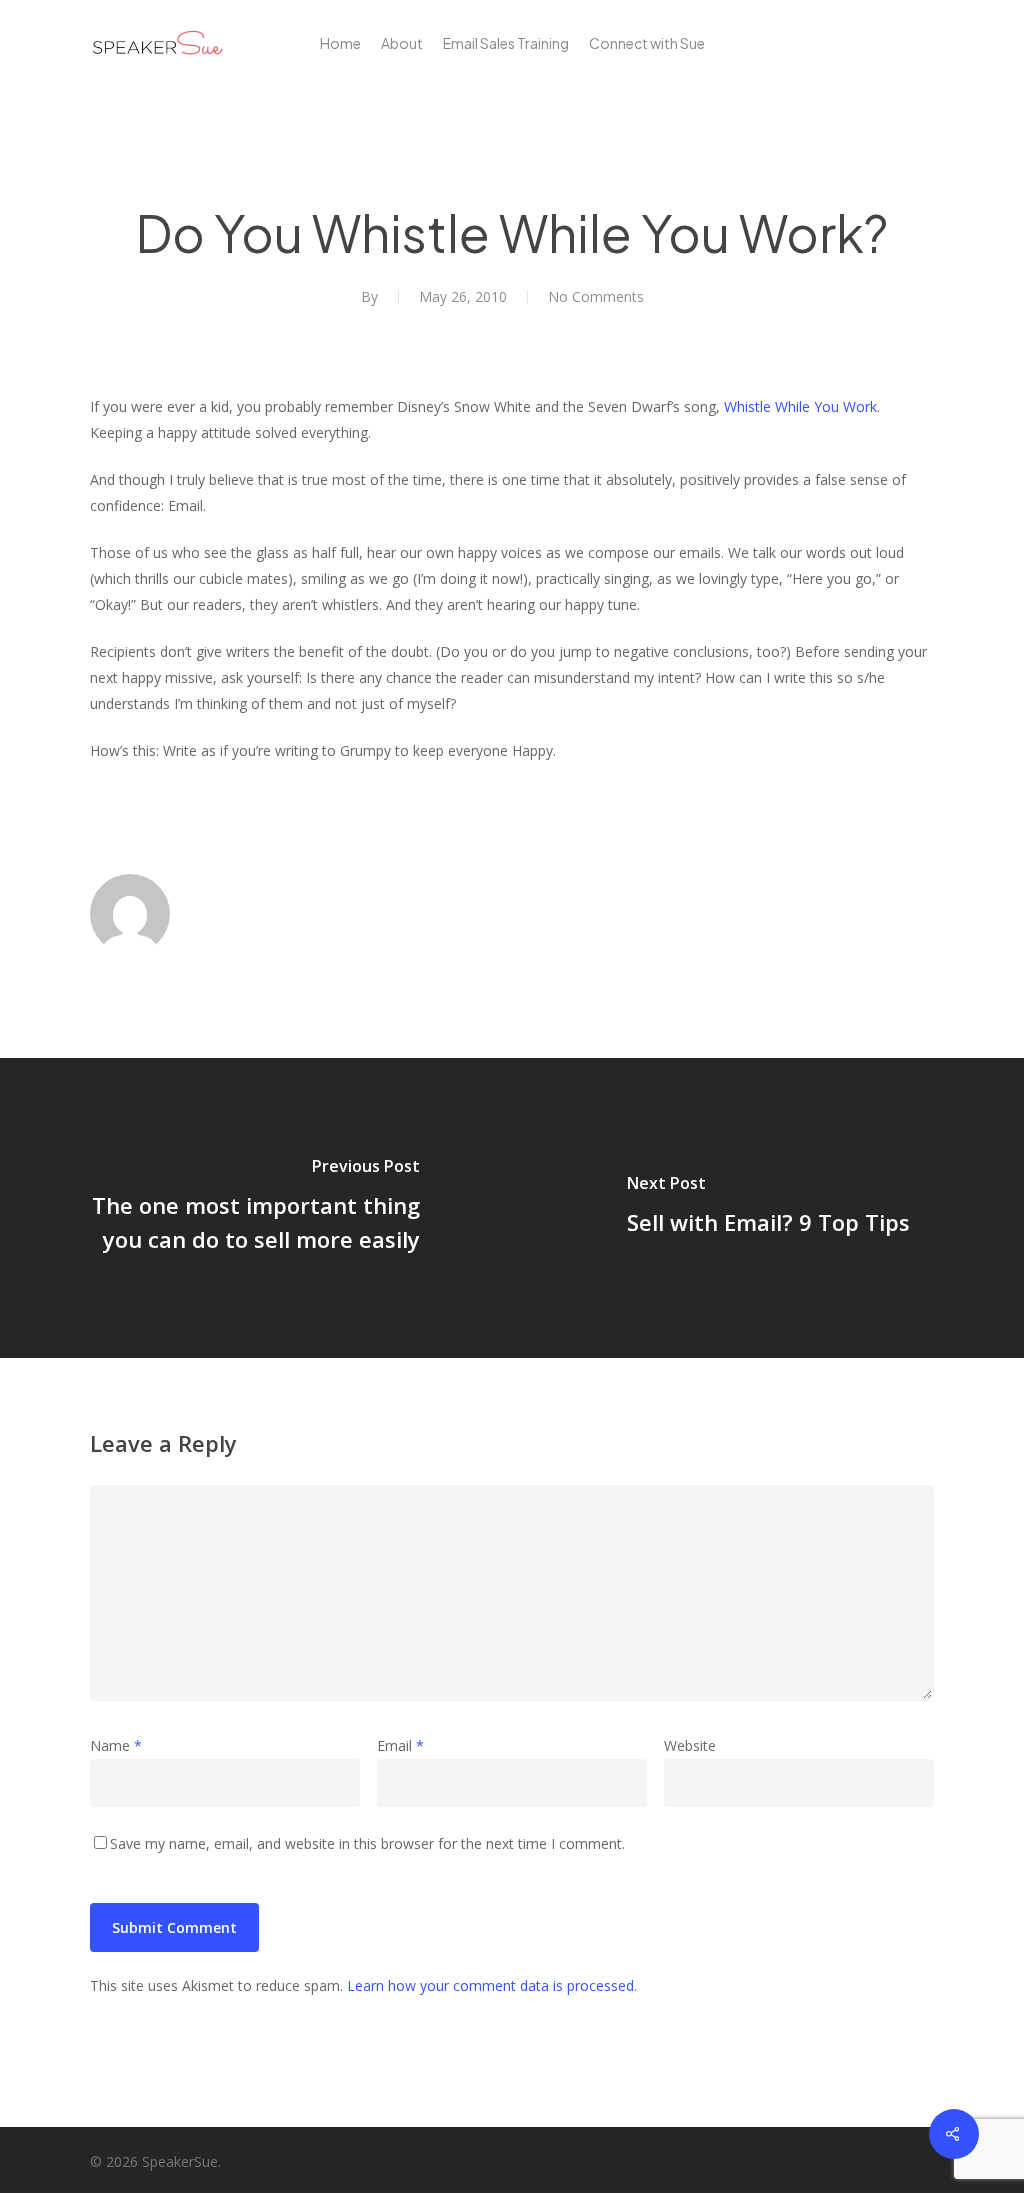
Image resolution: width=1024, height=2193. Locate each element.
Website (690, 1745)
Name (116, 1745)
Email (400, 1745)
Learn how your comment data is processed (490, 1985)
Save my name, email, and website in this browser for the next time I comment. (367, 1843)
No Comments (596, 296)
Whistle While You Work (800, 406)
